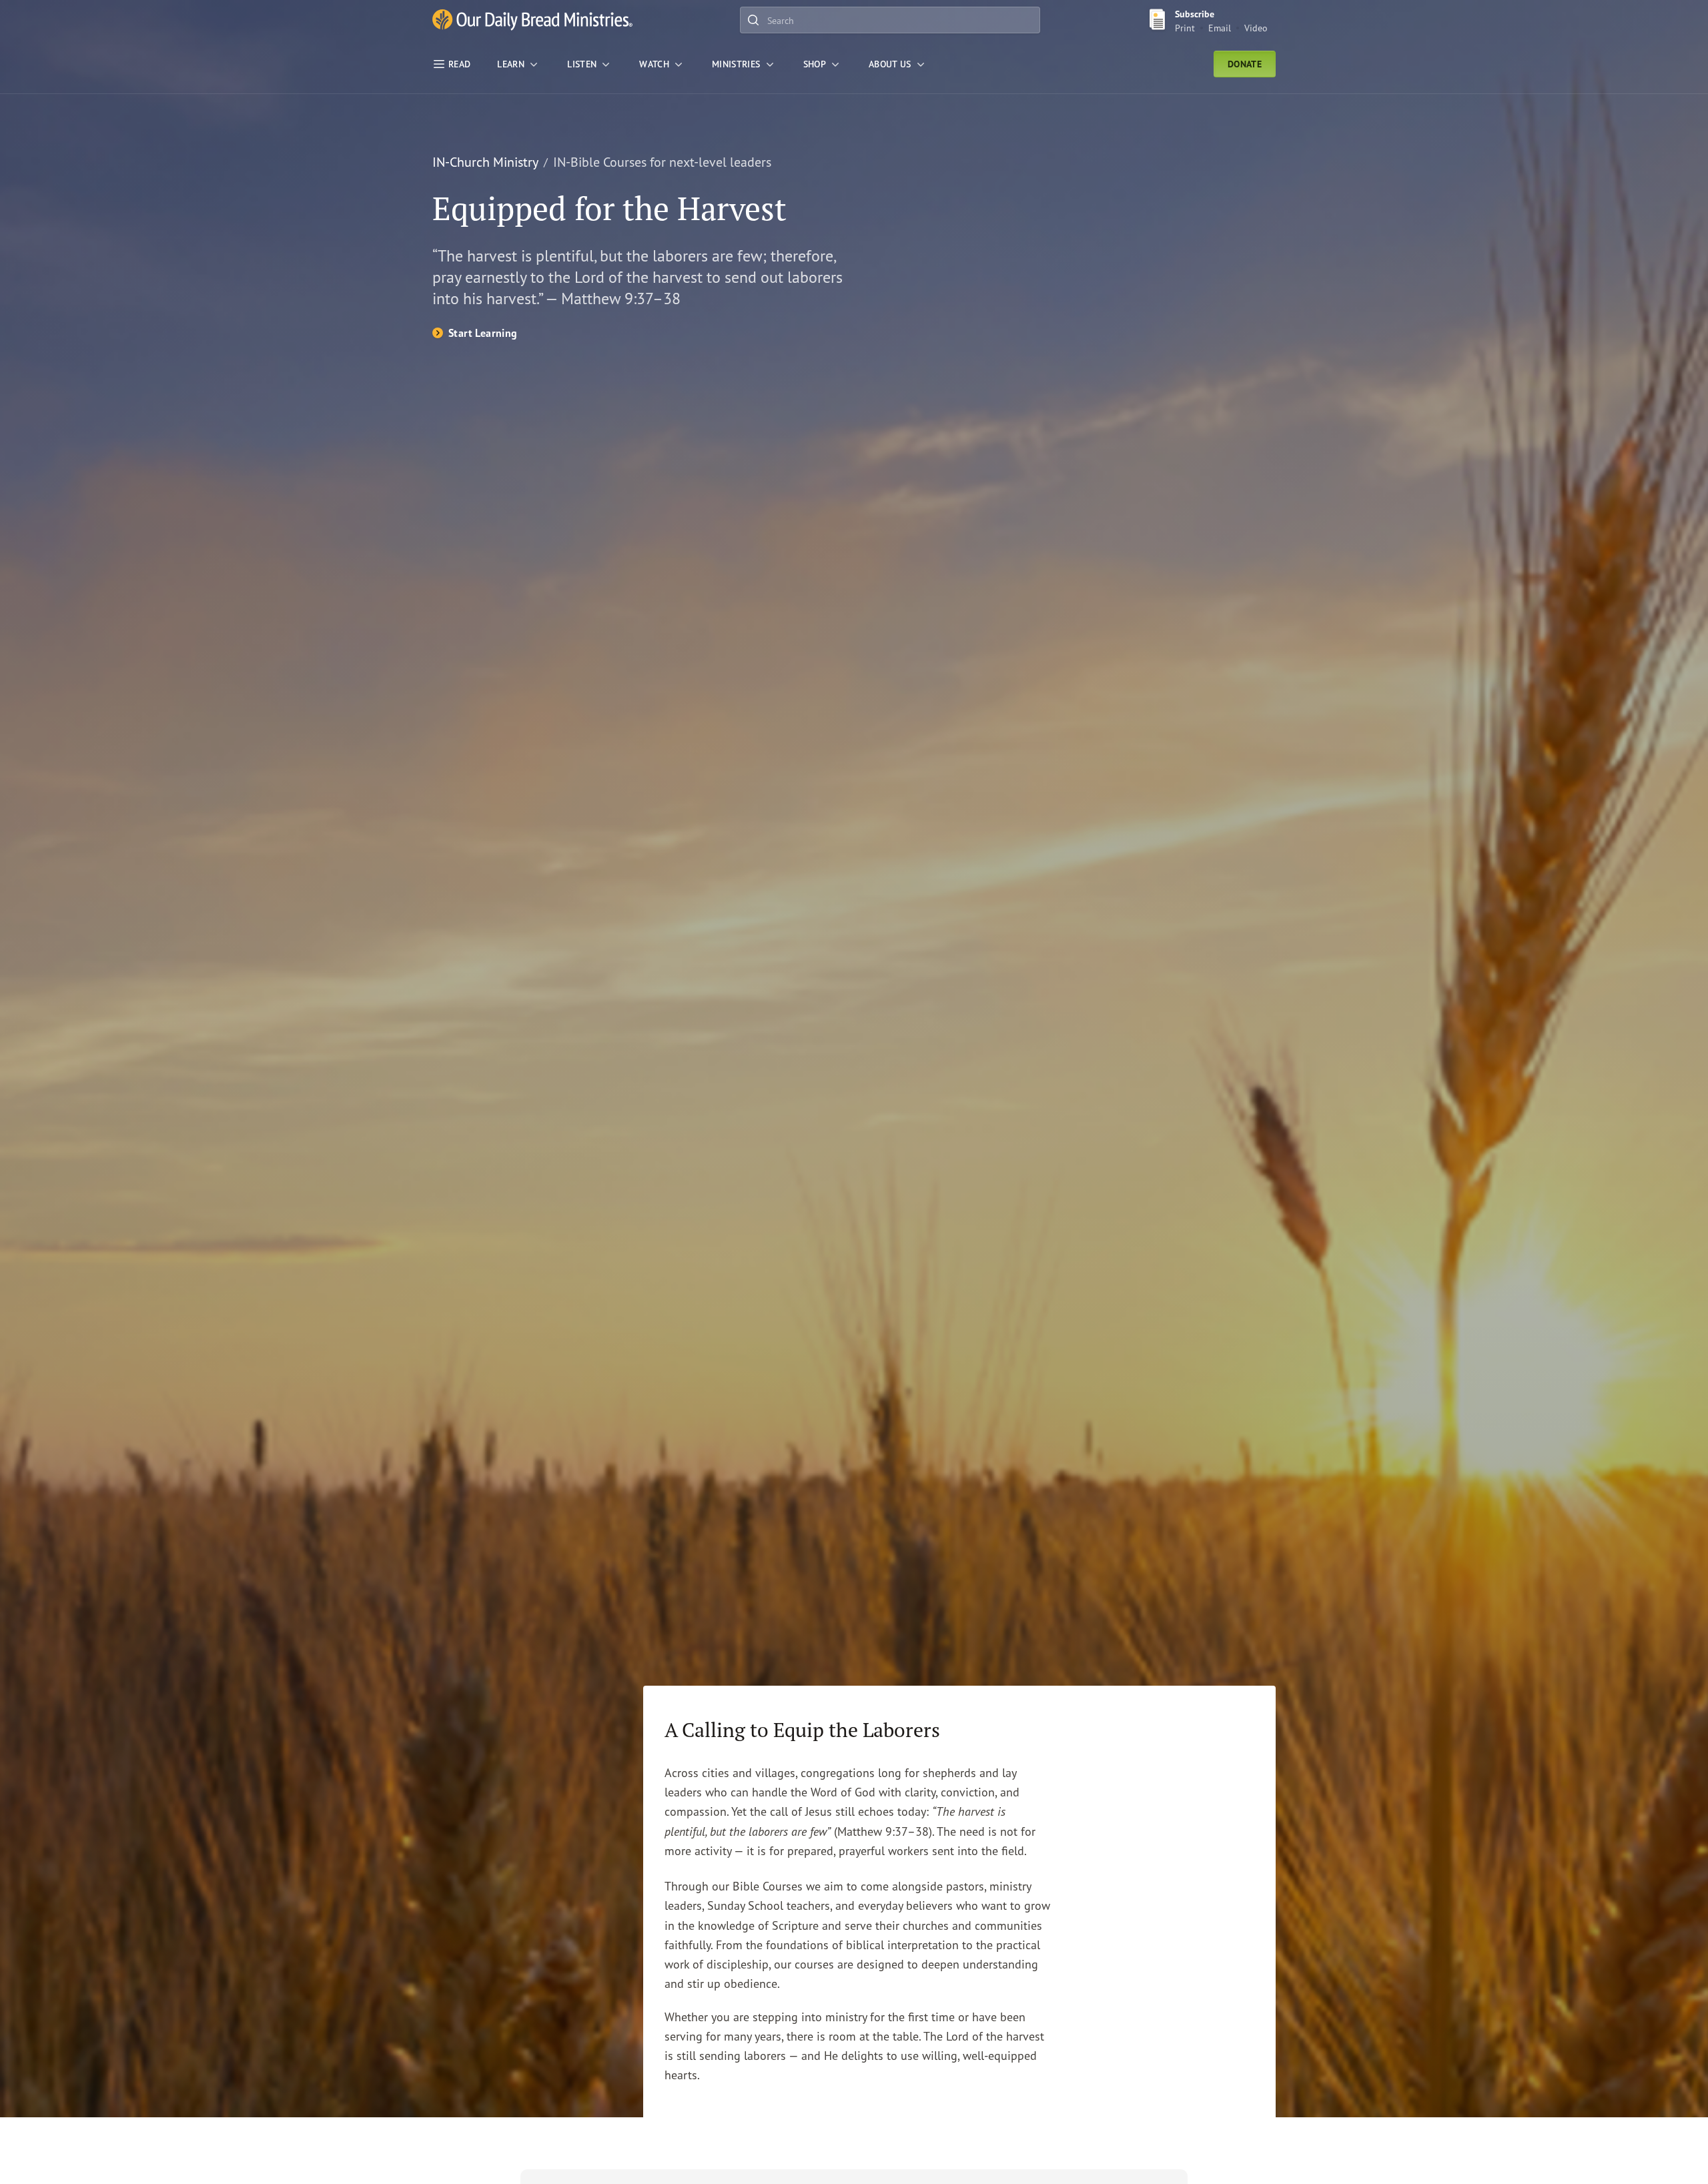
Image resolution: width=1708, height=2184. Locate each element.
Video (1256, 28)
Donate (1245, 64)
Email (1220, 28)
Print (1185, 28)
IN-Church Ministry (485, 162)
